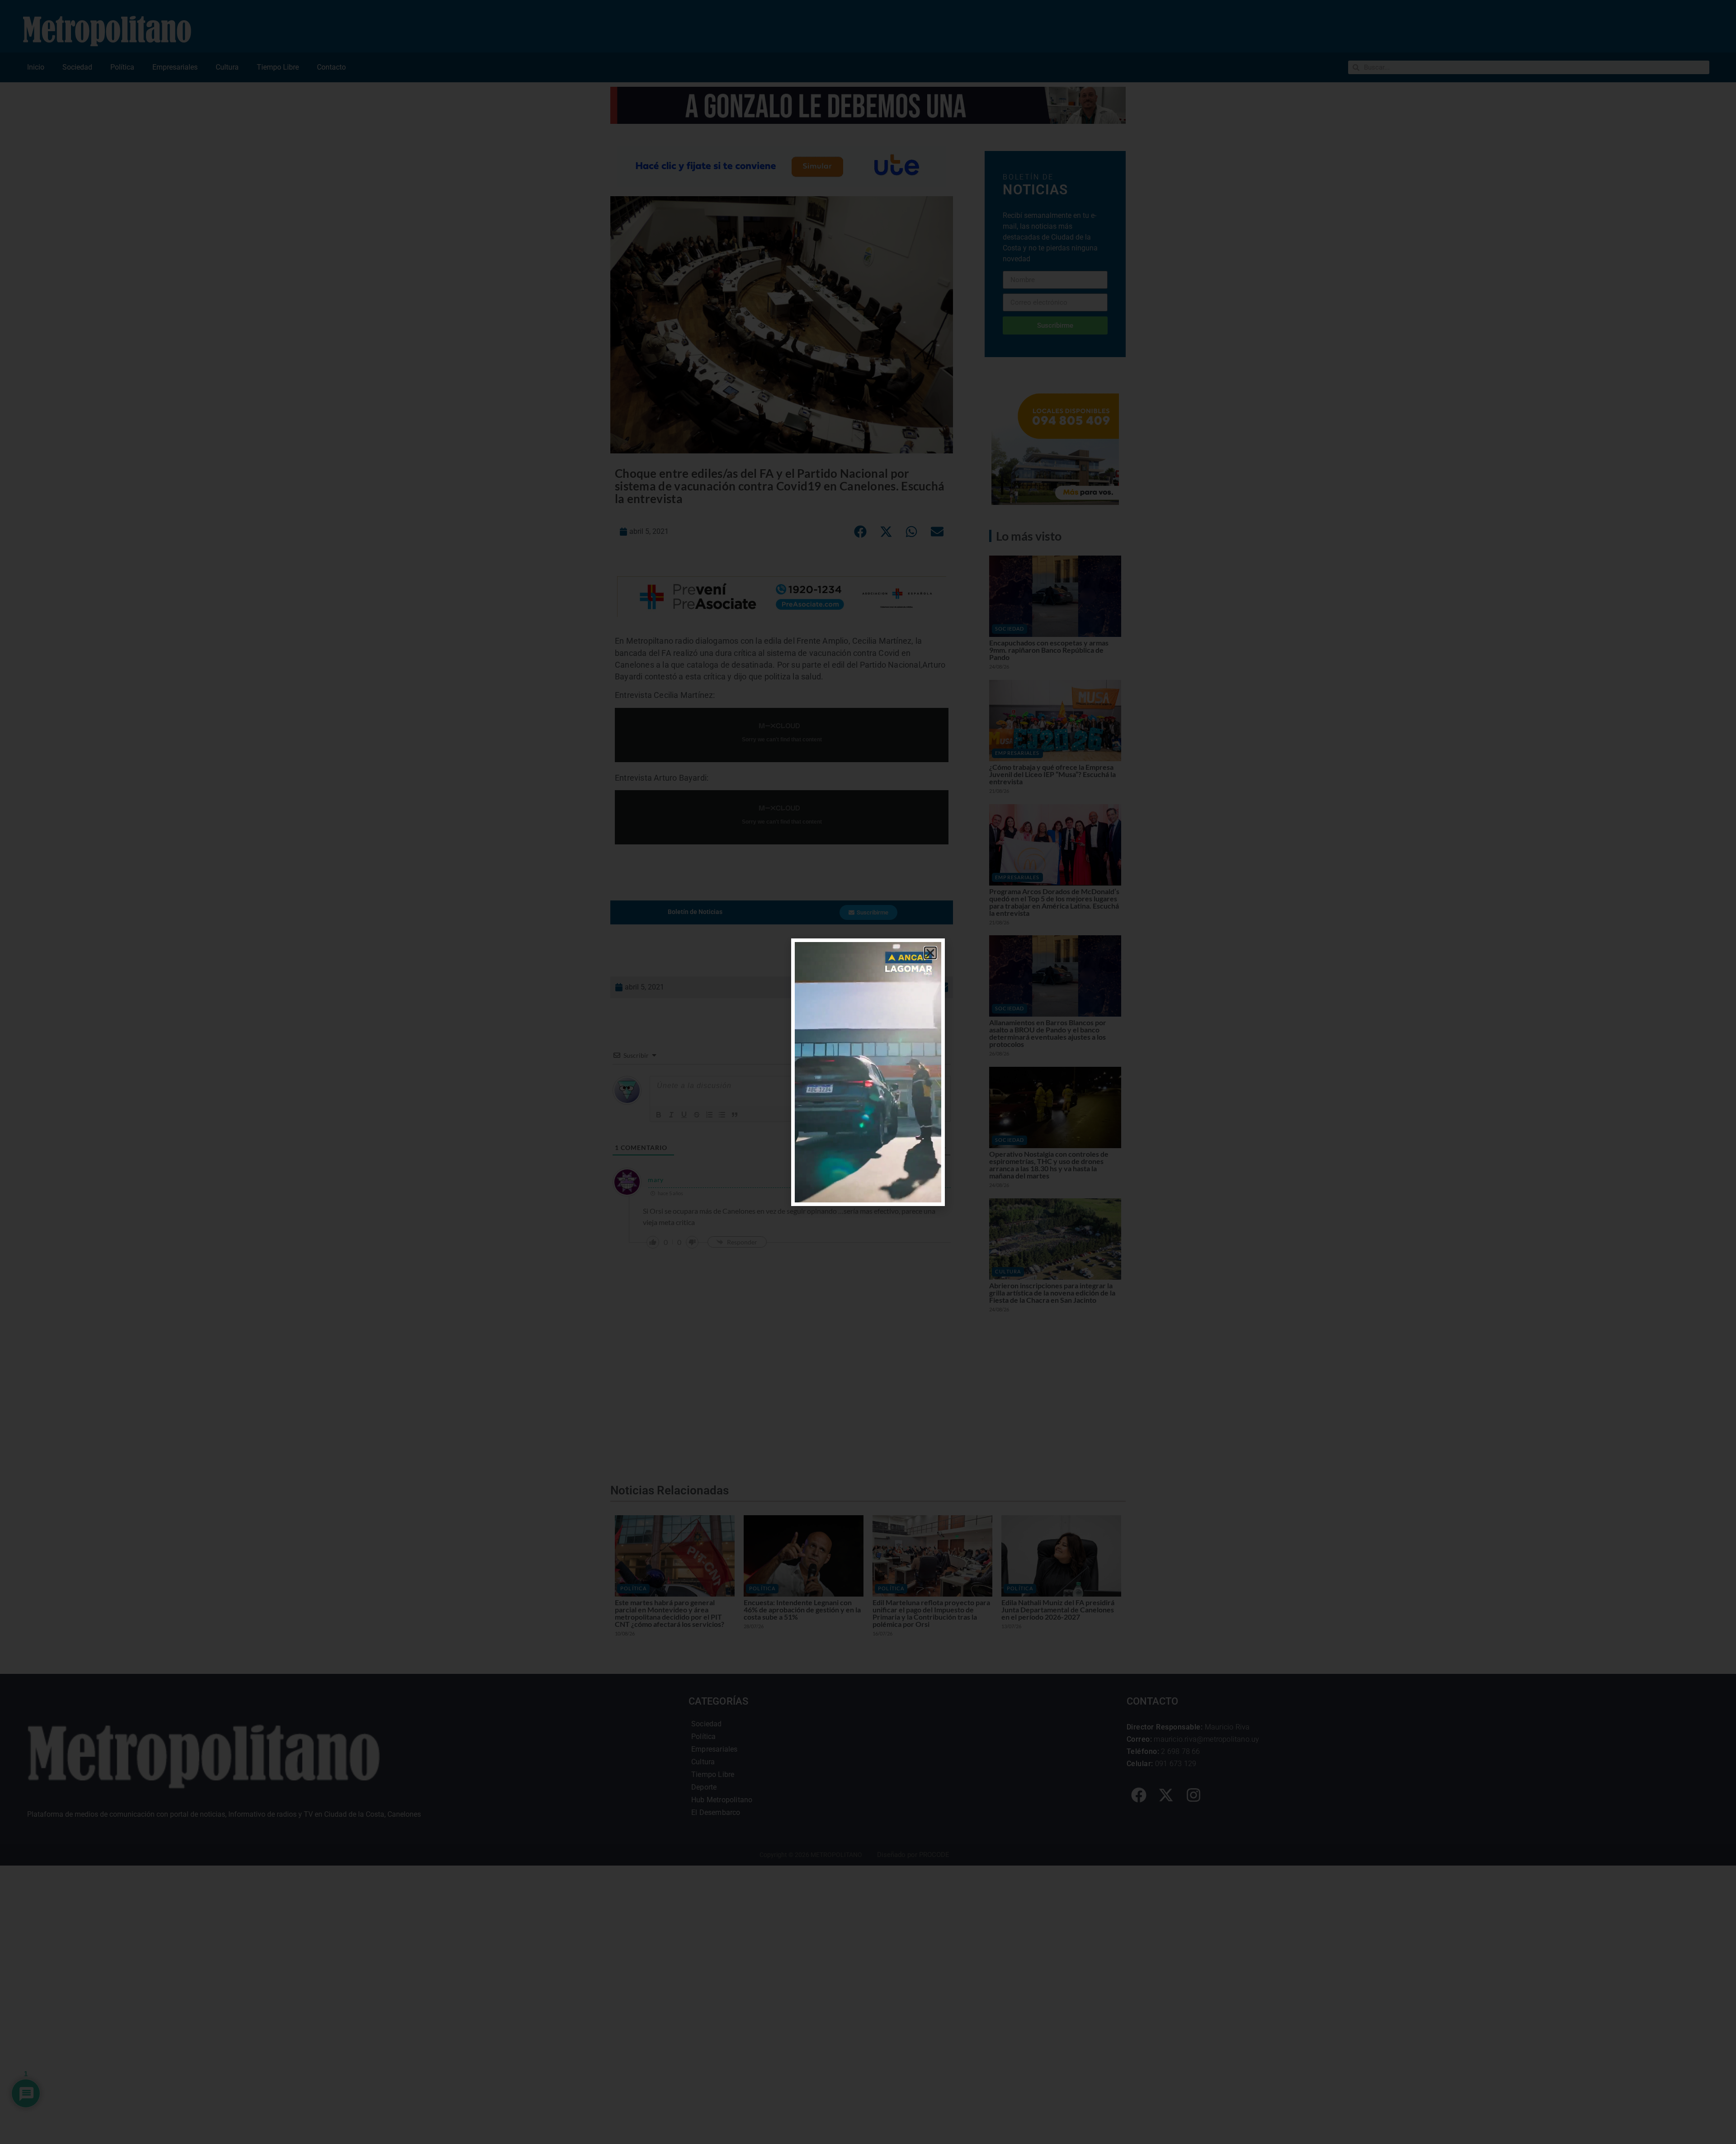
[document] (868, 1072)
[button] (930, 953)
